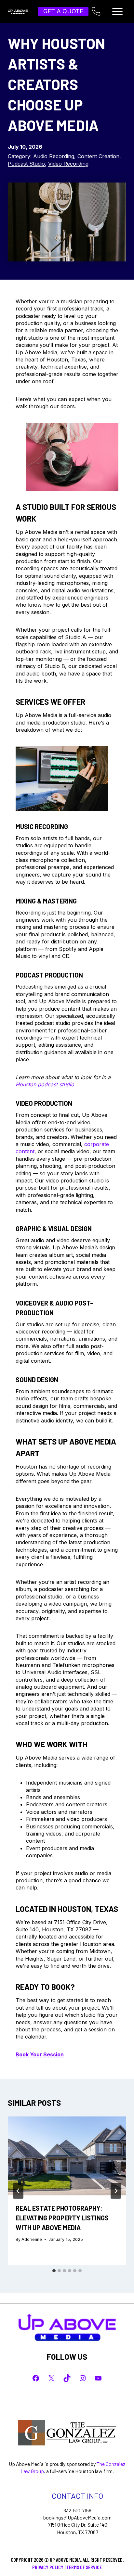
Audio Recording (54, 156)
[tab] (54, 2271)
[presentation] (67, 2156)
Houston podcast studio (45, 1084)
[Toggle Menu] (117, 11)
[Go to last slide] (18, 2191)
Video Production (44, 1103)
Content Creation (98, 156)
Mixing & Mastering (46, 901)
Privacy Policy (48, 2567)
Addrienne (32, 2239)
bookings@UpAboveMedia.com (77, 2517)
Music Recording (42, 827)
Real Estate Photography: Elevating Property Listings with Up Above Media (62, 2218)
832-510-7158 (77, 2510)
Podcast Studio (26, 164)
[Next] (116, 2191)
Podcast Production (49, 975)
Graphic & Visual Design (54, 1229)
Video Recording (68, 164)
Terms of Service (84, 2567)
